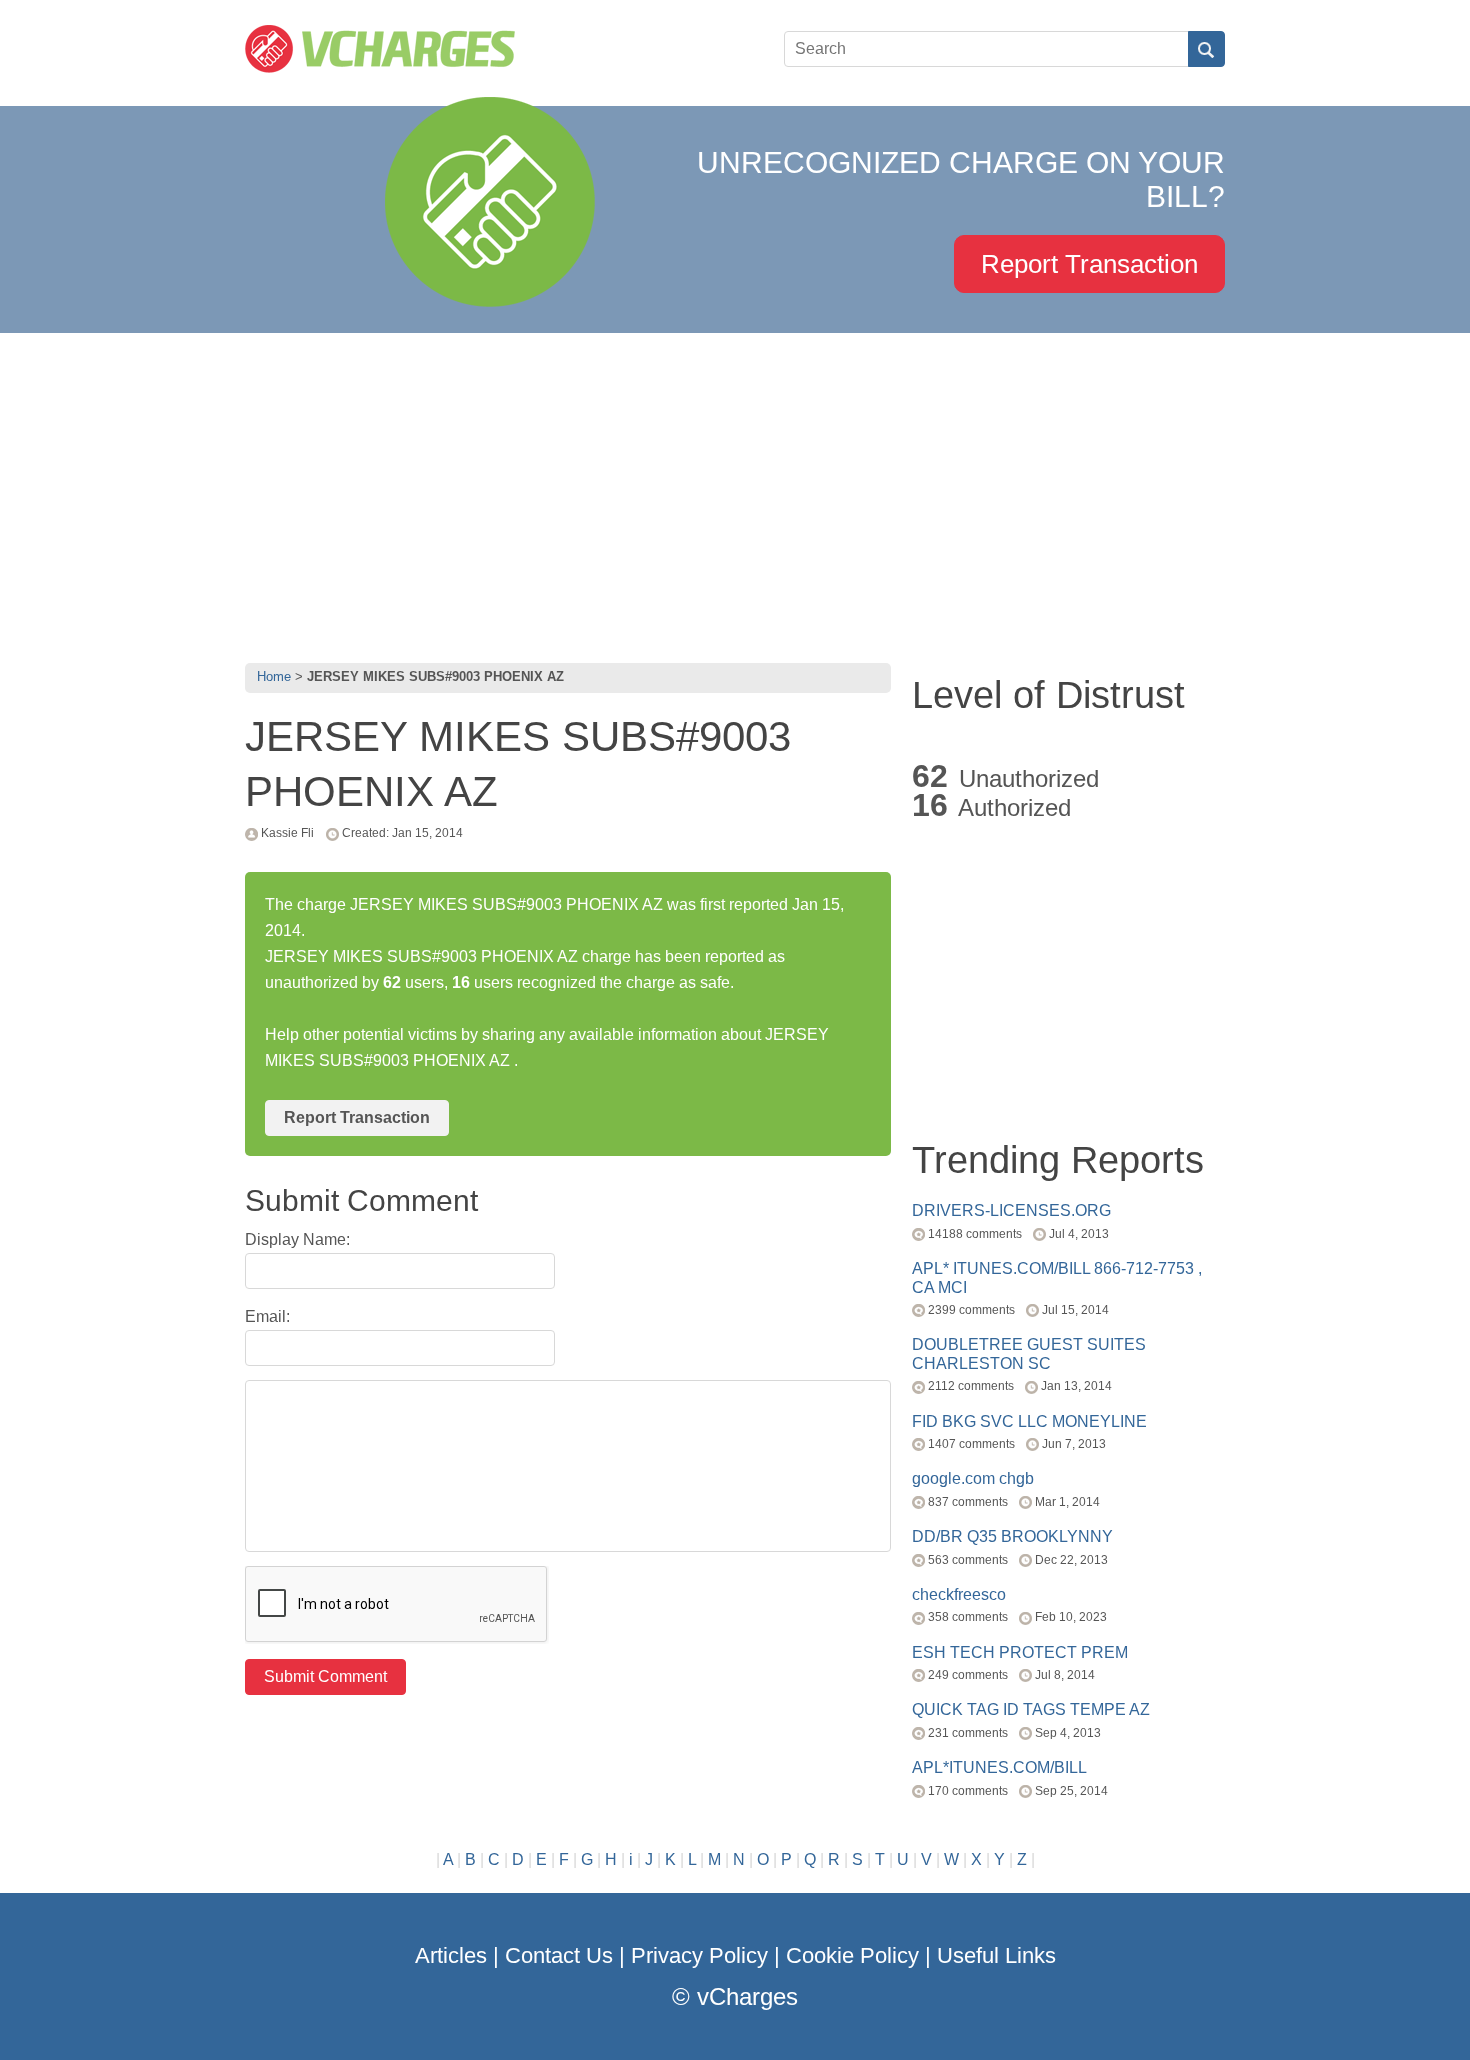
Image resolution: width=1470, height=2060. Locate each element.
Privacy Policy (699, 1955)
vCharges (747, 1996)
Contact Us (559, 1955)
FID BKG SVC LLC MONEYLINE (1029, 1421)
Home (274, 676)
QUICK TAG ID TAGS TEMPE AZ (1031, 1709)
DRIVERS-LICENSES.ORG (1011, 1210)
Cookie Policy (852, 1955)
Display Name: (297, 1239)
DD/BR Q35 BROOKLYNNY (1012, 1536)
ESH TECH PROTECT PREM (1020, 1652)
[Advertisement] (735, 493)
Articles (451, 1955)
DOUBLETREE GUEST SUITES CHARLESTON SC (1029, 1353)
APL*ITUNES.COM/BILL (999, 1767)
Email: (267, 1316)
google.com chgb (973, 1478)
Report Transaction (1089, 264)
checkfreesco (959, 1594)
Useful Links (996, 1955)
